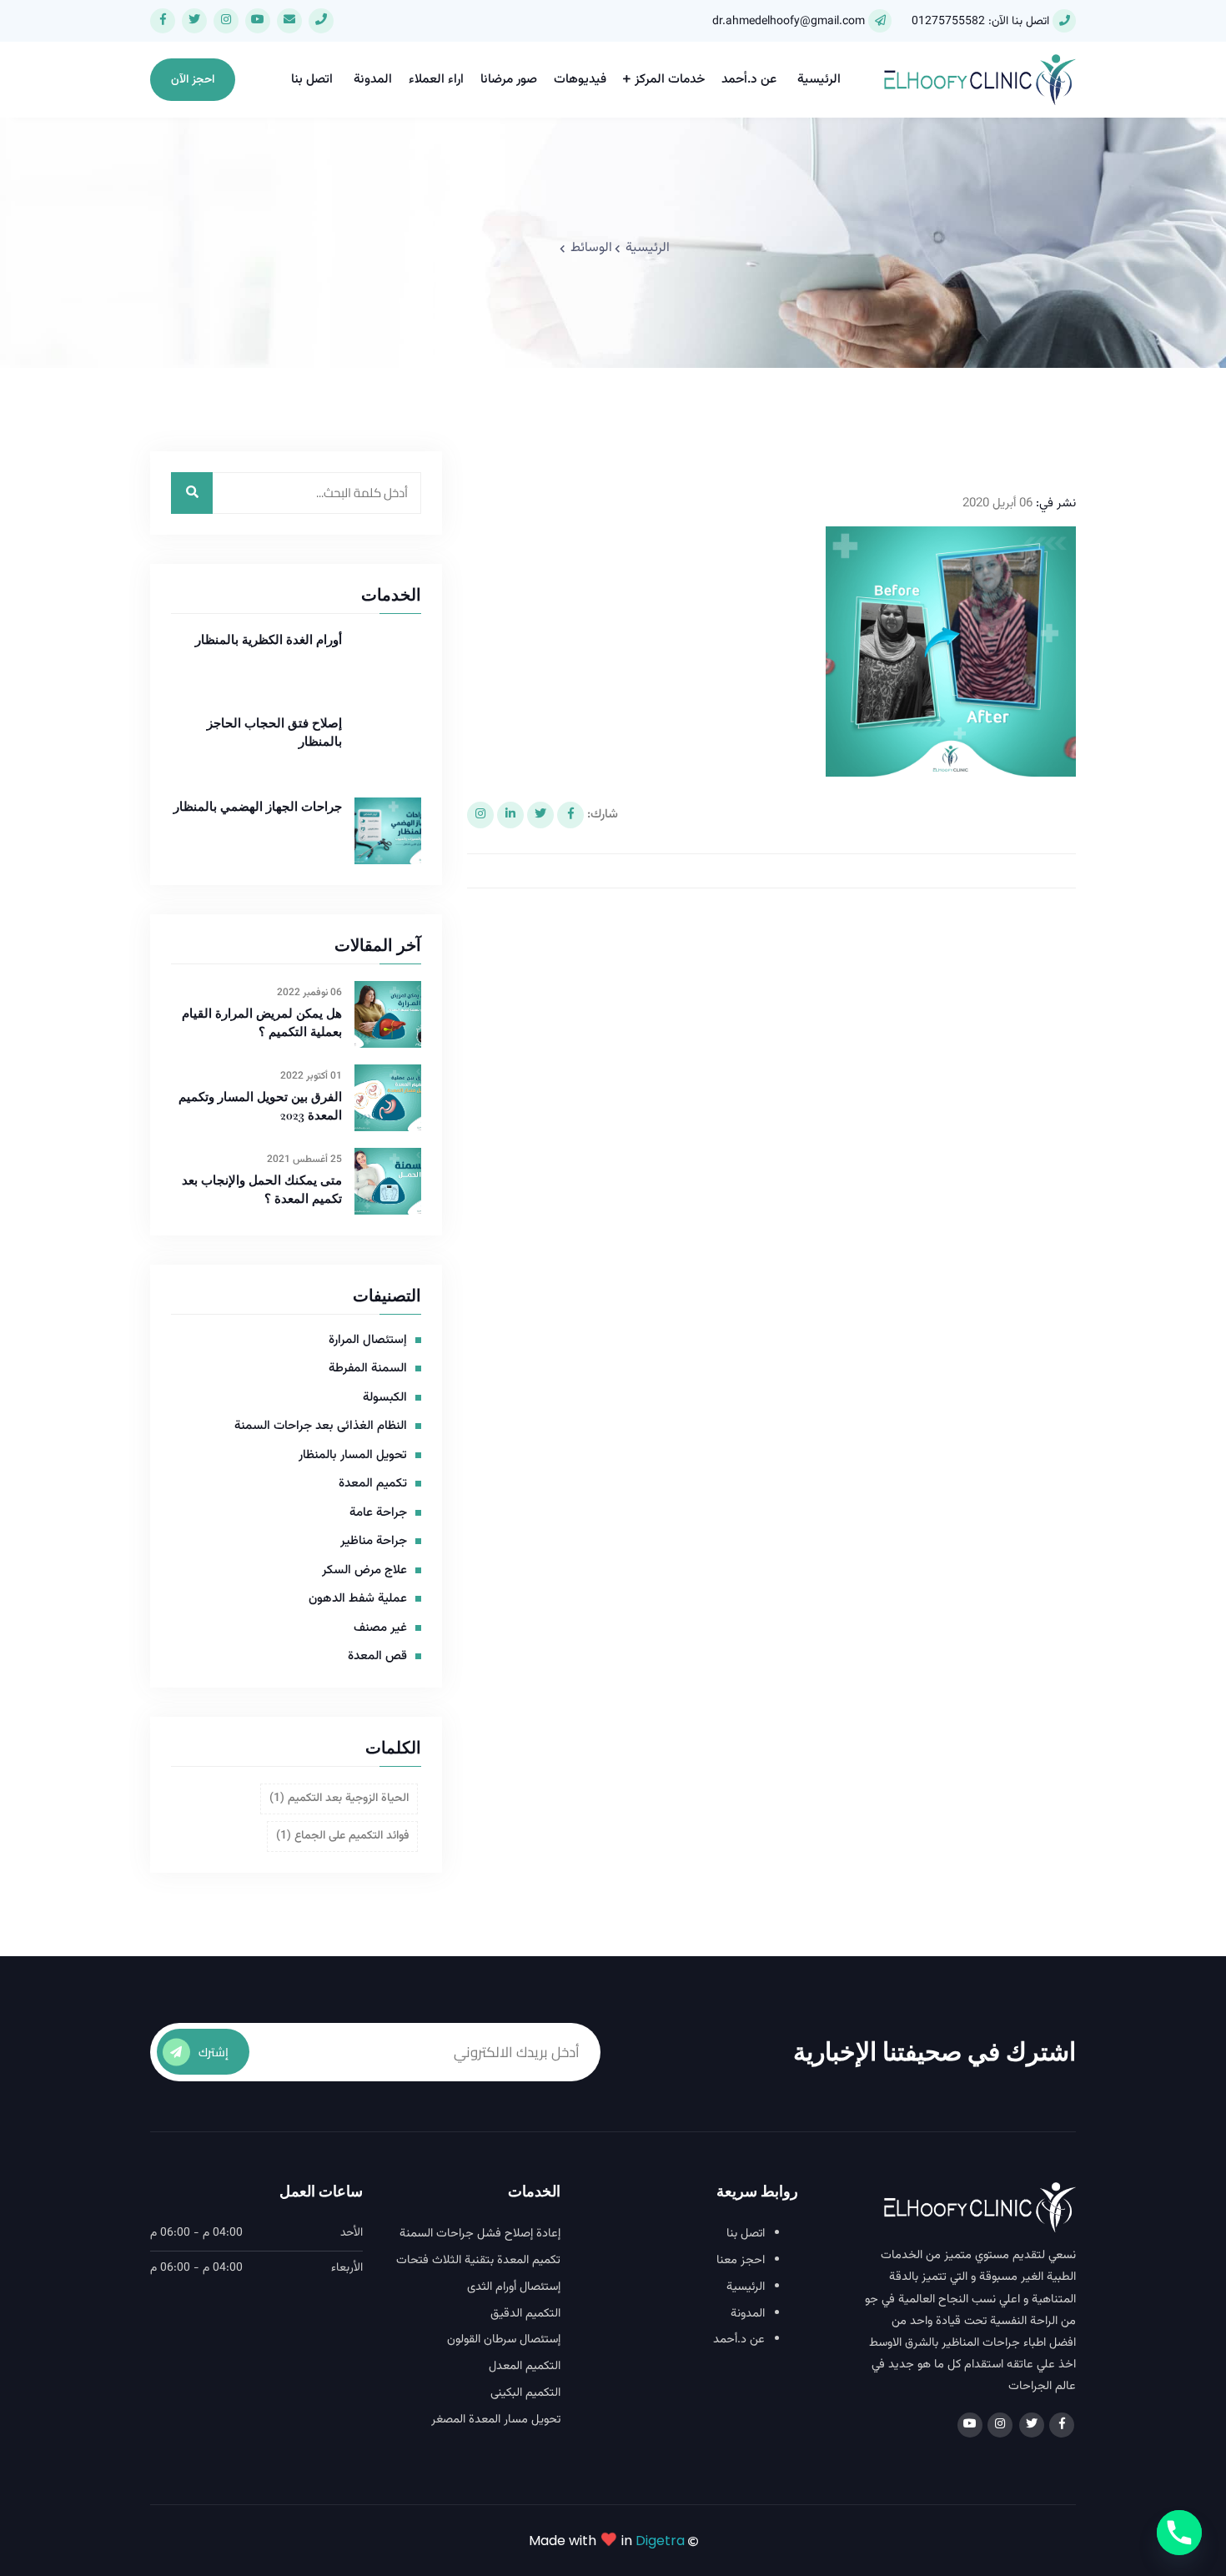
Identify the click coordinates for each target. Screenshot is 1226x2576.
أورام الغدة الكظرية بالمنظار (269, 639)
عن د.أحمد (749, 80)
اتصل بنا (312, 80)
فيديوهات (580, 80)
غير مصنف (380, 1628)
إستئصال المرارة (368, 1341)
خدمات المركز (670, 80)
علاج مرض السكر (364, 1571)
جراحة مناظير (374, 1542)
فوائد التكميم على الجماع (342, 1836)
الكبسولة (385, 1398)
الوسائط (591, 248)
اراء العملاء (436, 80)
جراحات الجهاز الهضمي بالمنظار (258, 806)
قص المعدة (377, 1657)
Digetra (660, 2541)
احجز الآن (193, 80)
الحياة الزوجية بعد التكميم (339, 1799)
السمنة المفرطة (368, 1369)
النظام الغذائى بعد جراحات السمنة (321, 1426)
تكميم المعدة (373, 1484)
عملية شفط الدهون (358, 1599)
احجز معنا (741, 2261)
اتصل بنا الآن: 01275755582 (980, 22)
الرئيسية (819, 80)
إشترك (214, 2052)
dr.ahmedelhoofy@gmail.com (789, 22)
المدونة (373, 80)
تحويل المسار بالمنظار (353, 1456)
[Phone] (1179, 2533)
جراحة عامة (378, 1513)
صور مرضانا (509, 80)
